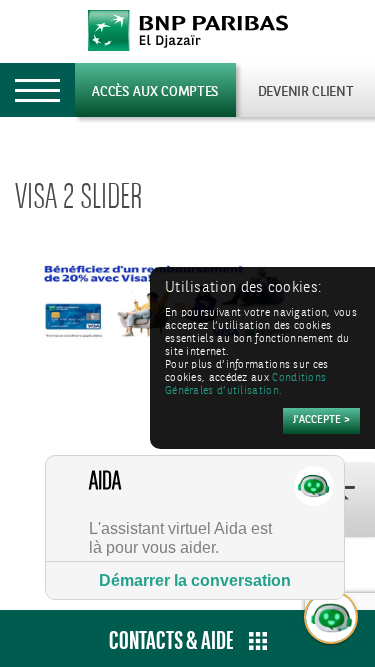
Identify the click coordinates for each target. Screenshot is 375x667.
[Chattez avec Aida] (332, 618)
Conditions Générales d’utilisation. (245, 385)
